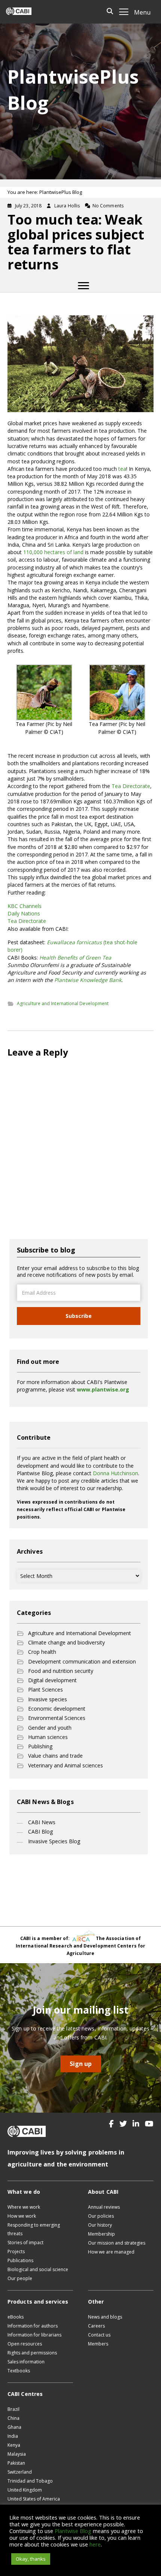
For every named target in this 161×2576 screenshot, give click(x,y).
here (95, 2544)
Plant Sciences (45, 1689)
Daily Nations (24, 913)
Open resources (25, 2344)
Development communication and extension (82, 1661)
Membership (101, 2234)
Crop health (42, 1652)
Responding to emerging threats (34, 2229)
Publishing (40, 1746)
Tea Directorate (131, 786)
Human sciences (48, 1737)
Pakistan (16, 2463)
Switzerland (20, 2472)
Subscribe (79, 1316)
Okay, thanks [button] (31, 2559)
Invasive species (48, 1699)
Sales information (26, 2362)
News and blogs (105, 2317)
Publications (20, 2260)
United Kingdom (25, 2490)
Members (98, 2344)
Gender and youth (50, 1728)
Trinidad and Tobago (30, 2481)
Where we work (24, 2207)
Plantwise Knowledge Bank (88, 980)
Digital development (52, 1680)
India (13, 2436)
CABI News (42, 1822)
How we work (22, 2216)
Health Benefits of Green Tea (75, 957)
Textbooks (19, 2371)
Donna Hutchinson (116, 1473)
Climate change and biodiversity (66, 1642)
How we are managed (111, 2252)
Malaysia (17, 2454)
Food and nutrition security (61, 1671)
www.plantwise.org (103, 1389)
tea (122, 469)
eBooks (16, 2317)
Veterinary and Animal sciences (66, 1765)
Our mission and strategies (117, 2243)
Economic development (57, 1709)
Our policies (101, 2216)
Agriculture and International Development (63, 1003)
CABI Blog (40, 1831)
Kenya (14, 2445)
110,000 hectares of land (53, 552)
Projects (16, 2251)
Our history (100, 2225)
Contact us (99, 2335)
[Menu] (83, 286)
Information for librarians (34, 2335)
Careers (96, 2326)
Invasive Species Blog (54, 1841)
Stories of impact (25, 2243)
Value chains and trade (55, 1756)
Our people (20, 2278)
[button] (111, 2124)
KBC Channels (25, 906)
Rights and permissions (32, 2353)
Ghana (14, 2427)
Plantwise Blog (73, 2531)
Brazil (13, 2409)
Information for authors (33, 2326)
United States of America (34, 2499)
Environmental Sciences (57, 1718)
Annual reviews (104, 2207)
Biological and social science (38, 2269)
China (13, 2418)
